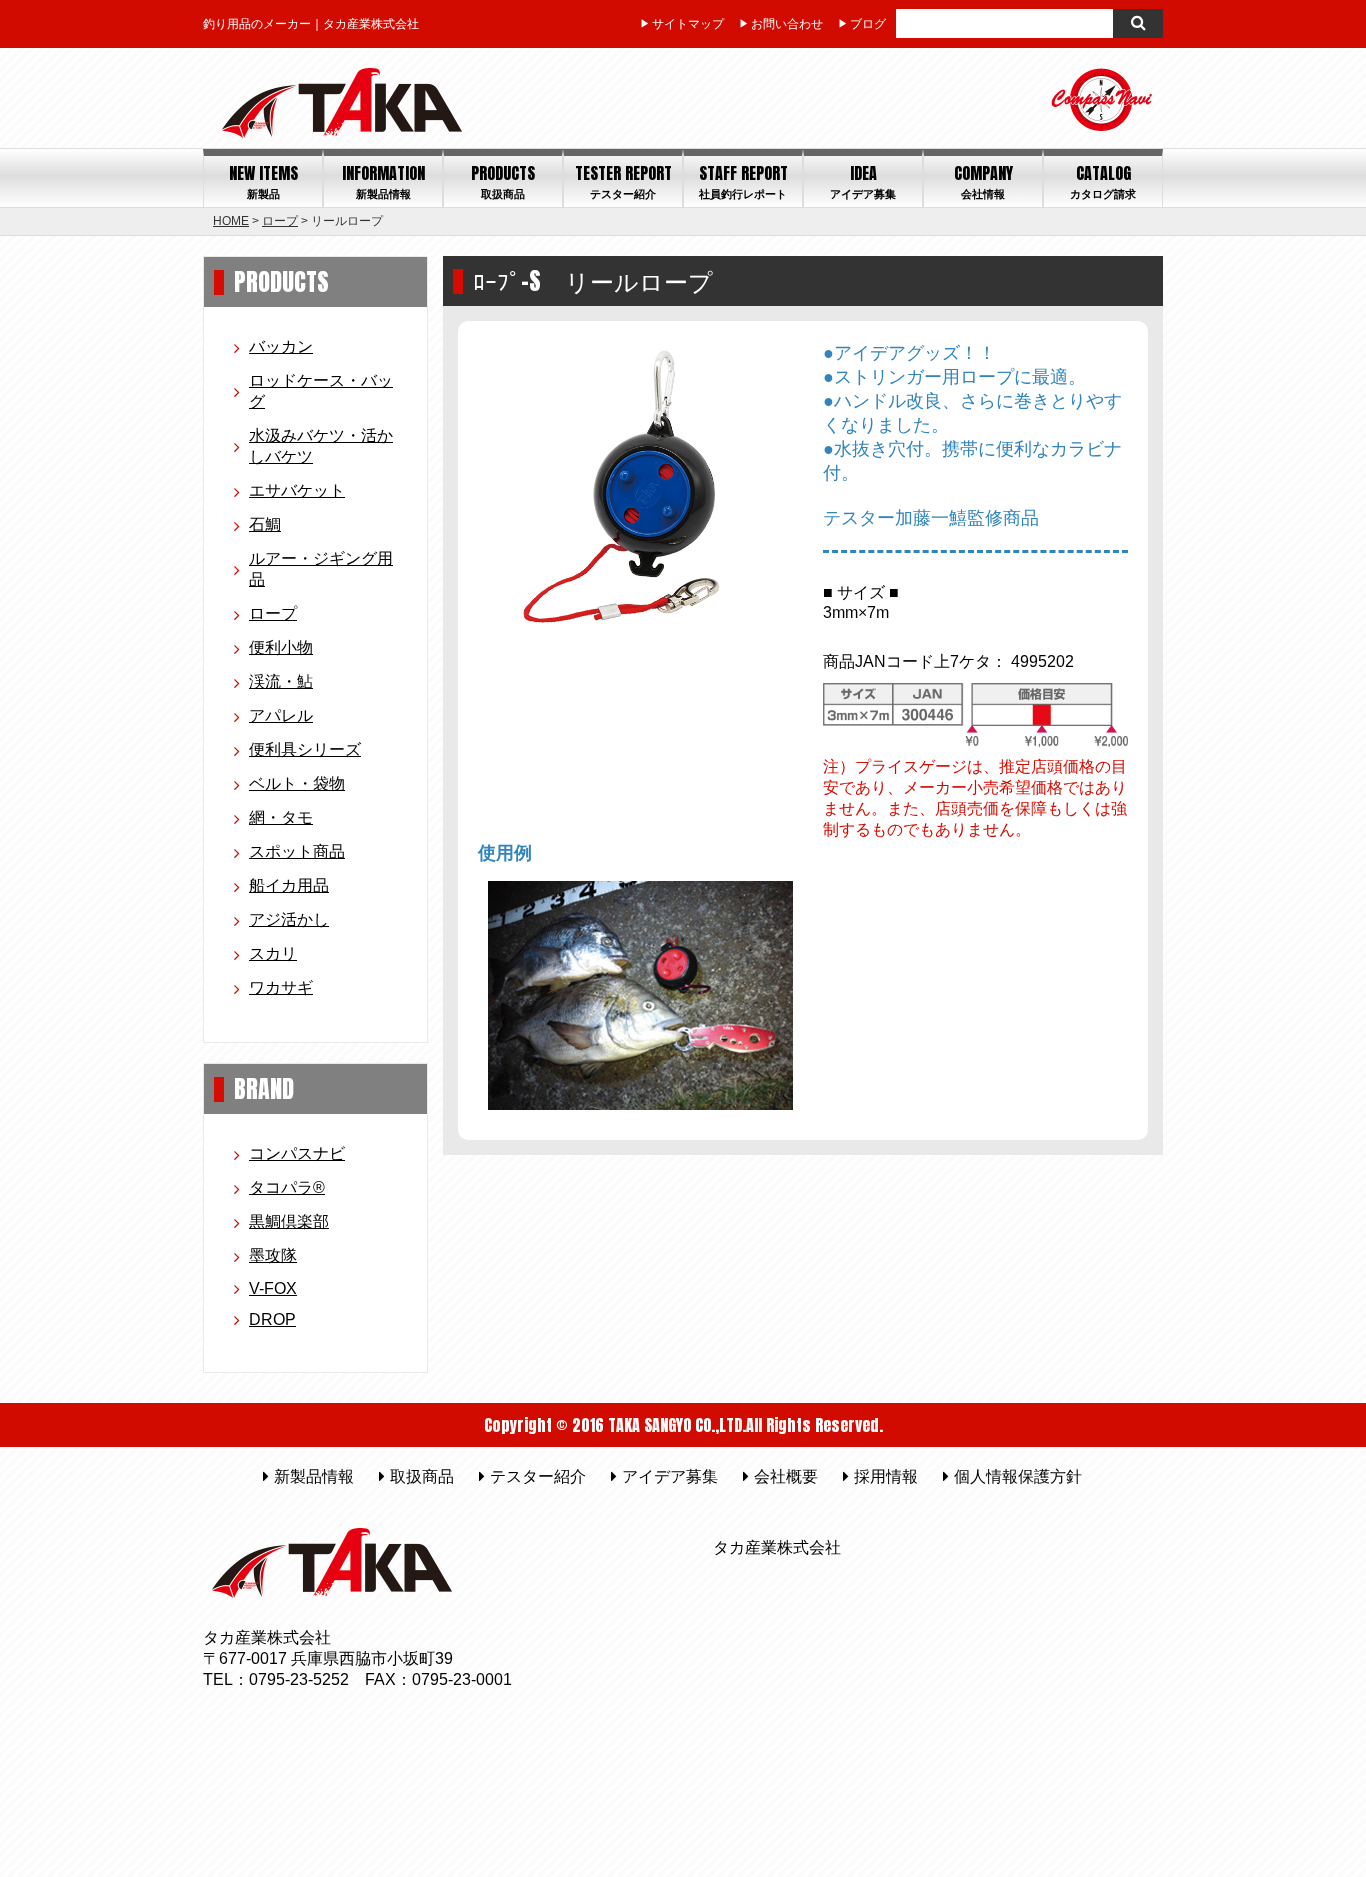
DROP (272, 1319)
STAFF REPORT (743, 181)
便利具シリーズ (305, 749)
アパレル (281, 715)
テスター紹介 (538, 1476)
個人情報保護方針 (1018, 1476)
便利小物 (281, 647)
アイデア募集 (670, 1476)
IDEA (863, 181)
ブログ (868, 24)
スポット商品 (297, 851)
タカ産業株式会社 (777, 1547)
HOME (231, 221)
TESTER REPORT (623, 181)
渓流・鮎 (281, 681)
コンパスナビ (297, 1153)
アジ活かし (289, 919)
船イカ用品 (289, 885)
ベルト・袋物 (297, 783)
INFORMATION (383, 181)
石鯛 (265, 524)
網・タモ (281, 817)
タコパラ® (287, 1187)
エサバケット (297, 490)
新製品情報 (314, 1476)
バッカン (281, 346)
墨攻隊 (273, 1255)
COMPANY (983, 181)
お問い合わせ (787, 24)
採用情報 (886, 1476)
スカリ (273, 953)
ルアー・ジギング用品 (321, 569)
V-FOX (273, 1288)
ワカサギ (281, 987)
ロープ (280, 221)
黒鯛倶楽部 (289, 1221)
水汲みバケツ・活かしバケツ (321, 446)
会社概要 (786, 1476)
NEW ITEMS (263, 181)
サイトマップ (688, 24)
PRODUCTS (503, 181)
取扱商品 (422, 1476)
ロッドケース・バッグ (321, 391)
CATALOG (1103, 181)
